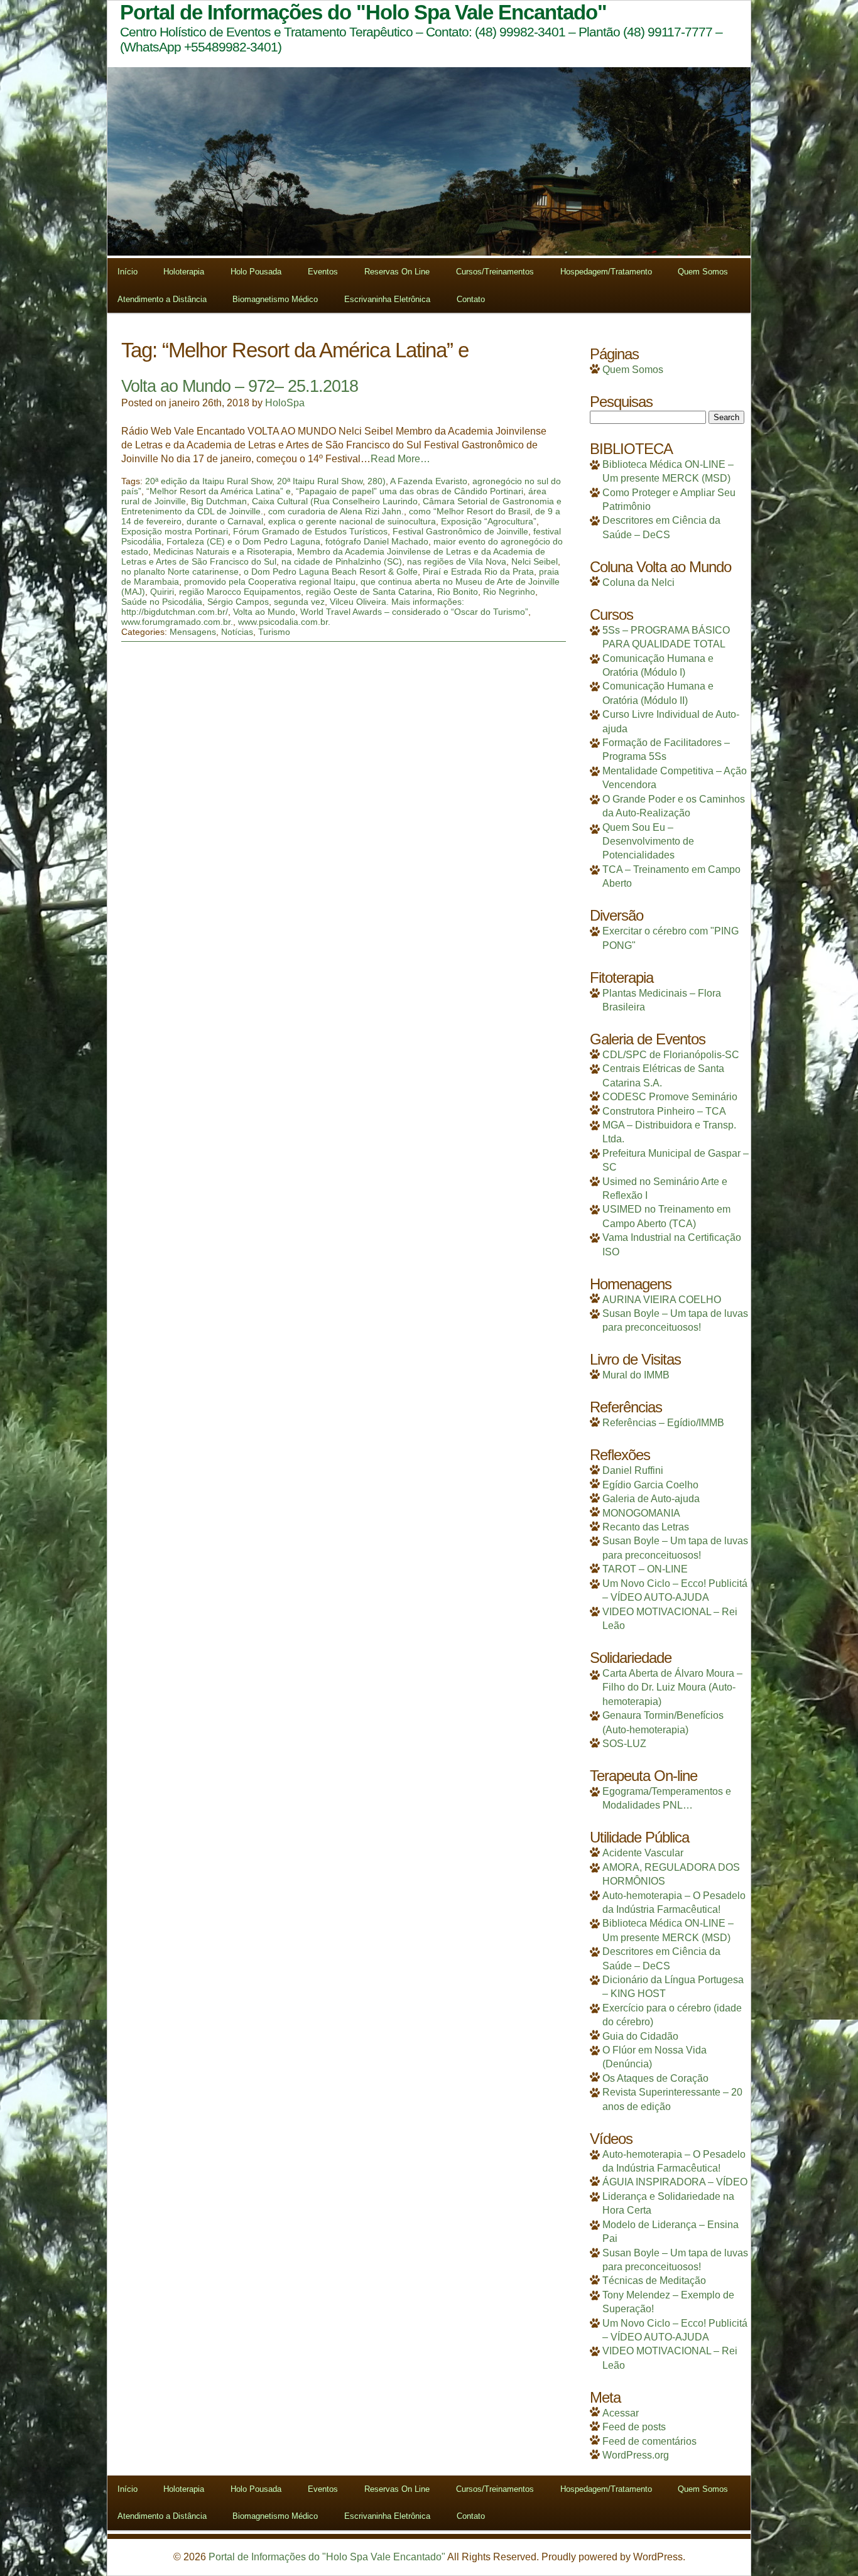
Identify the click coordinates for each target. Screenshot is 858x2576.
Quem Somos (703, 272)
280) (377, 481)
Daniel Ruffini (633, 1470)
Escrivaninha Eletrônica (387, 299)
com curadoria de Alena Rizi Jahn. (336, 511)
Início (128, 272)
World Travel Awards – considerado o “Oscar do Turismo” (414, 612)
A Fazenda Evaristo (429, 481)
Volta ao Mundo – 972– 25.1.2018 (240, 386)
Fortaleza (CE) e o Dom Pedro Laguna (243, 541)
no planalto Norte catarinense (180, 571)
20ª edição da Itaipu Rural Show (209, 481)
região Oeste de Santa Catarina (369, 592)
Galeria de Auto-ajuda (651, 1499)
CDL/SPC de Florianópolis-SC (671, 1055)
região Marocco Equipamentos (240, 592)
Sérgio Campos (238, 602)
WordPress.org (636, 2455)
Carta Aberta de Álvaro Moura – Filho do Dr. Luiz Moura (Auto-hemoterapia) (672, 1687)
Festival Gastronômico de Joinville (460, 531)
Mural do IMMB (636, 1375)
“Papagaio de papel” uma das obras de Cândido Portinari (410, 491)
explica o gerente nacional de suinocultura (352, 521)
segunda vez (299, 602)
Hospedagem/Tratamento (606, 272)
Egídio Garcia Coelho (650, 1485)
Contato (471, 299)
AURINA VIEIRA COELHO (662, 1300)
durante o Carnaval (225, 521)
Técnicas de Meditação (654, 2281)
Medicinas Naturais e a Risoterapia (223, 551)
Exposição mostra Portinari (175, 531)
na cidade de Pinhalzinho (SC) (342, 561)
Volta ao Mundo (264, 612)
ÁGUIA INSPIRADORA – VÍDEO (675, 2182)
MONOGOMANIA (641, 1513)
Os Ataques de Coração (655, 2078)
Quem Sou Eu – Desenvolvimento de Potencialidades (648, 842)
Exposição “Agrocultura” (489, 521)
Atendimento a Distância (162, 299)
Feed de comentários (649, 2441)
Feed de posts (634, 2427)
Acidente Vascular (643, 1853)
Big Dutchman (219, 501)
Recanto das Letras (646, 1527)
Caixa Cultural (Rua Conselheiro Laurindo (335, 501)
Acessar (621, 2413)
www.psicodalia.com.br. (284, 622)
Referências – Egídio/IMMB (663, 1423)
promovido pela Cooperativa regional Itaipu (270, 582)
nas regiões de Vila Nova (457, 561)
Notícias (237, 632)
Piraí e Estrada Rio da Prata (478, 571)
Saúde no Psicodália (162, 602)
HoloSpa (285, 403)
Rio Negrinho (509, 592)
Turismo (274, 632)
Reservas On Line (397, 272)
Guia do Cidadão (640, 2036)
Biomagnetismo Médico (275, 299)
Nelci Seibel (535, 561)
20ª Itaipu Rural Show (320, 481)
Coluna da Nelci (638, 582)
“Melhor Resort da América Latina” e (219, 491)
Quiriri (162, 592)
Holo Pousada (256, 272)
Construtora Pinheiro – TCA (664, 1111)
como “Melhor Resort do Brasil (470, 511)
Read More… (400, 459)
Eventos (323, 272)
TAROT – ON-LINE (645, 1569)
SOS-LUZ (624, 1744)
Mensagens (193, 632)
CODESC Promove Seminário (670, 1097)
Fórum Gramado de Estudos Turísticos (310, 531)
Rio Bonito (458, 592)
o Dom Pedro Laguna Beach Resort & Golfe (331, 571)
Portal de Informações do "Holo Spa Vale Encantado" (327, 2557)
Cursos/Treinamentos (495, 272)
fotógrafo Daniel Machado (377, 541)
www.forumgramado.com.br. (177, 622)
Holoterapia (184, 272)
